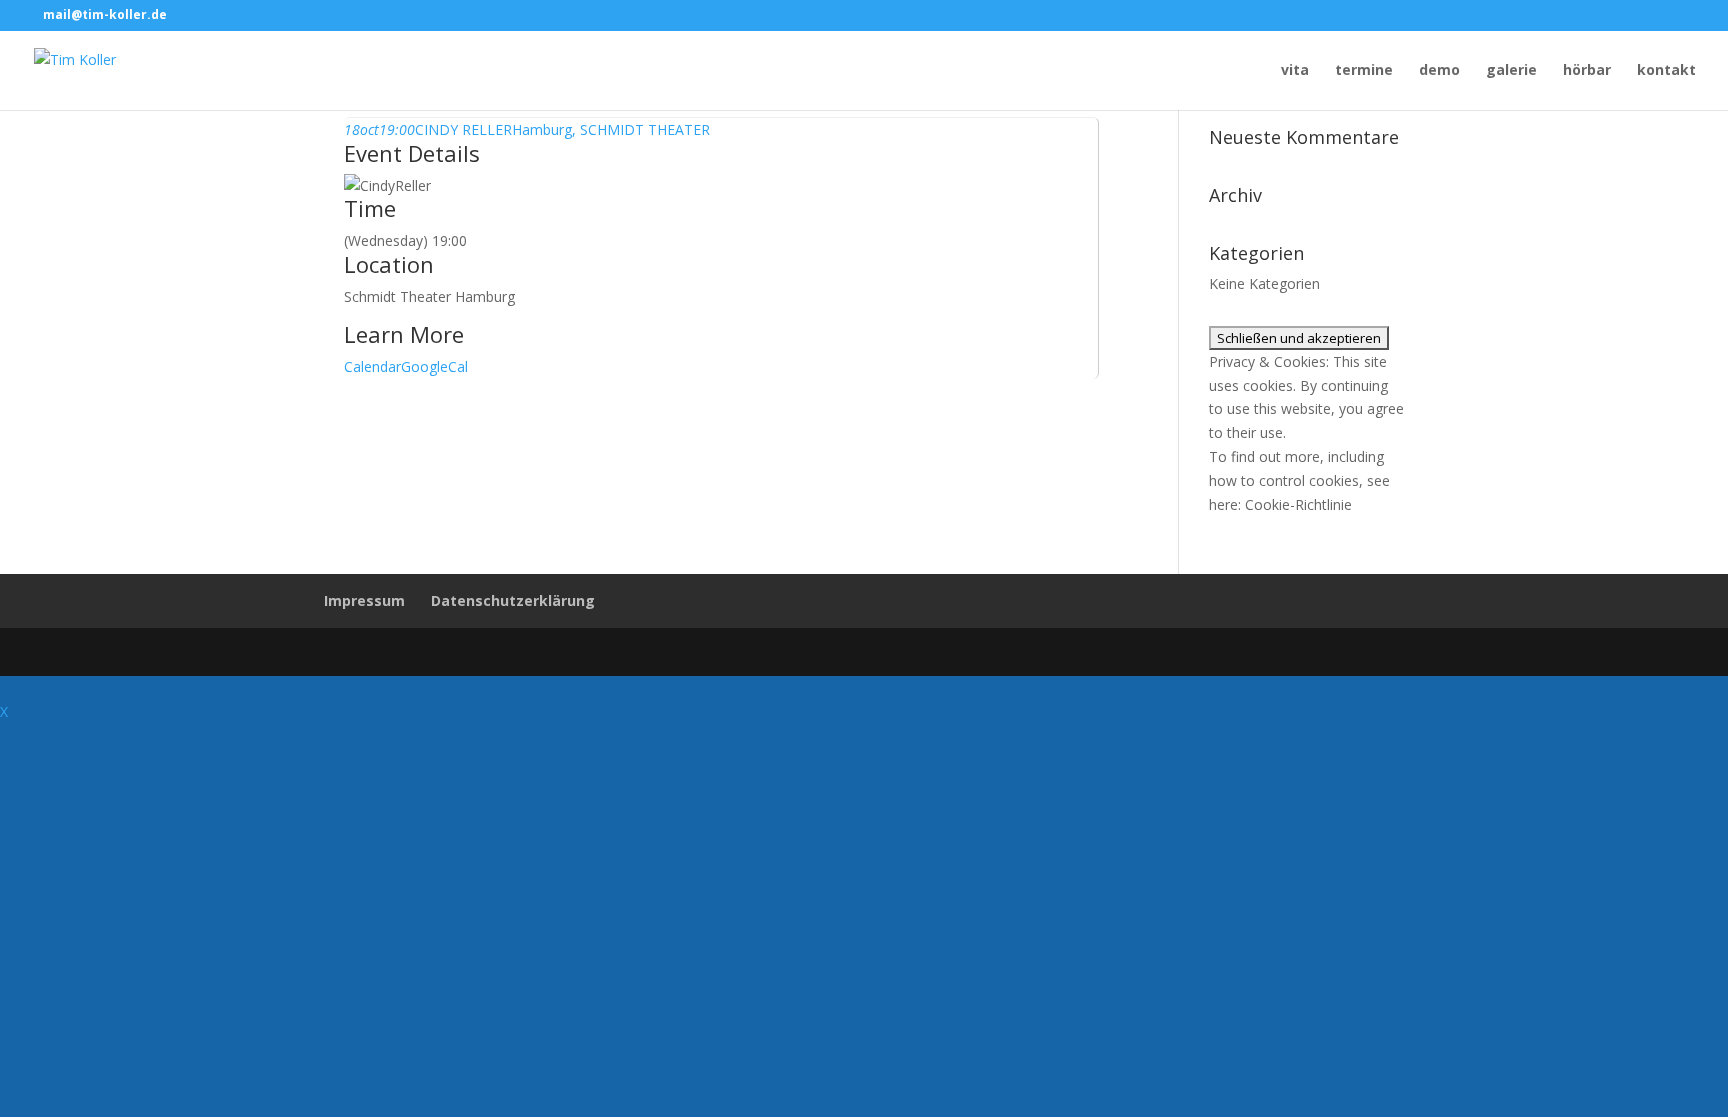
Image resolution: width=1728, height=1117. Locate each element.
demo (1439, 71)
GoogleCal (434, 366)
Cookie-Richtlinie (1298, 504)
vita (1295, 71)
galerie (1511, 71)
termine (1364, 71)
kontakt (1666, 71)
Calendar (372, 366)
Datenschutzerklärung (513, 600)
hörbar (1587, 71)
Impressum (364, 600)
